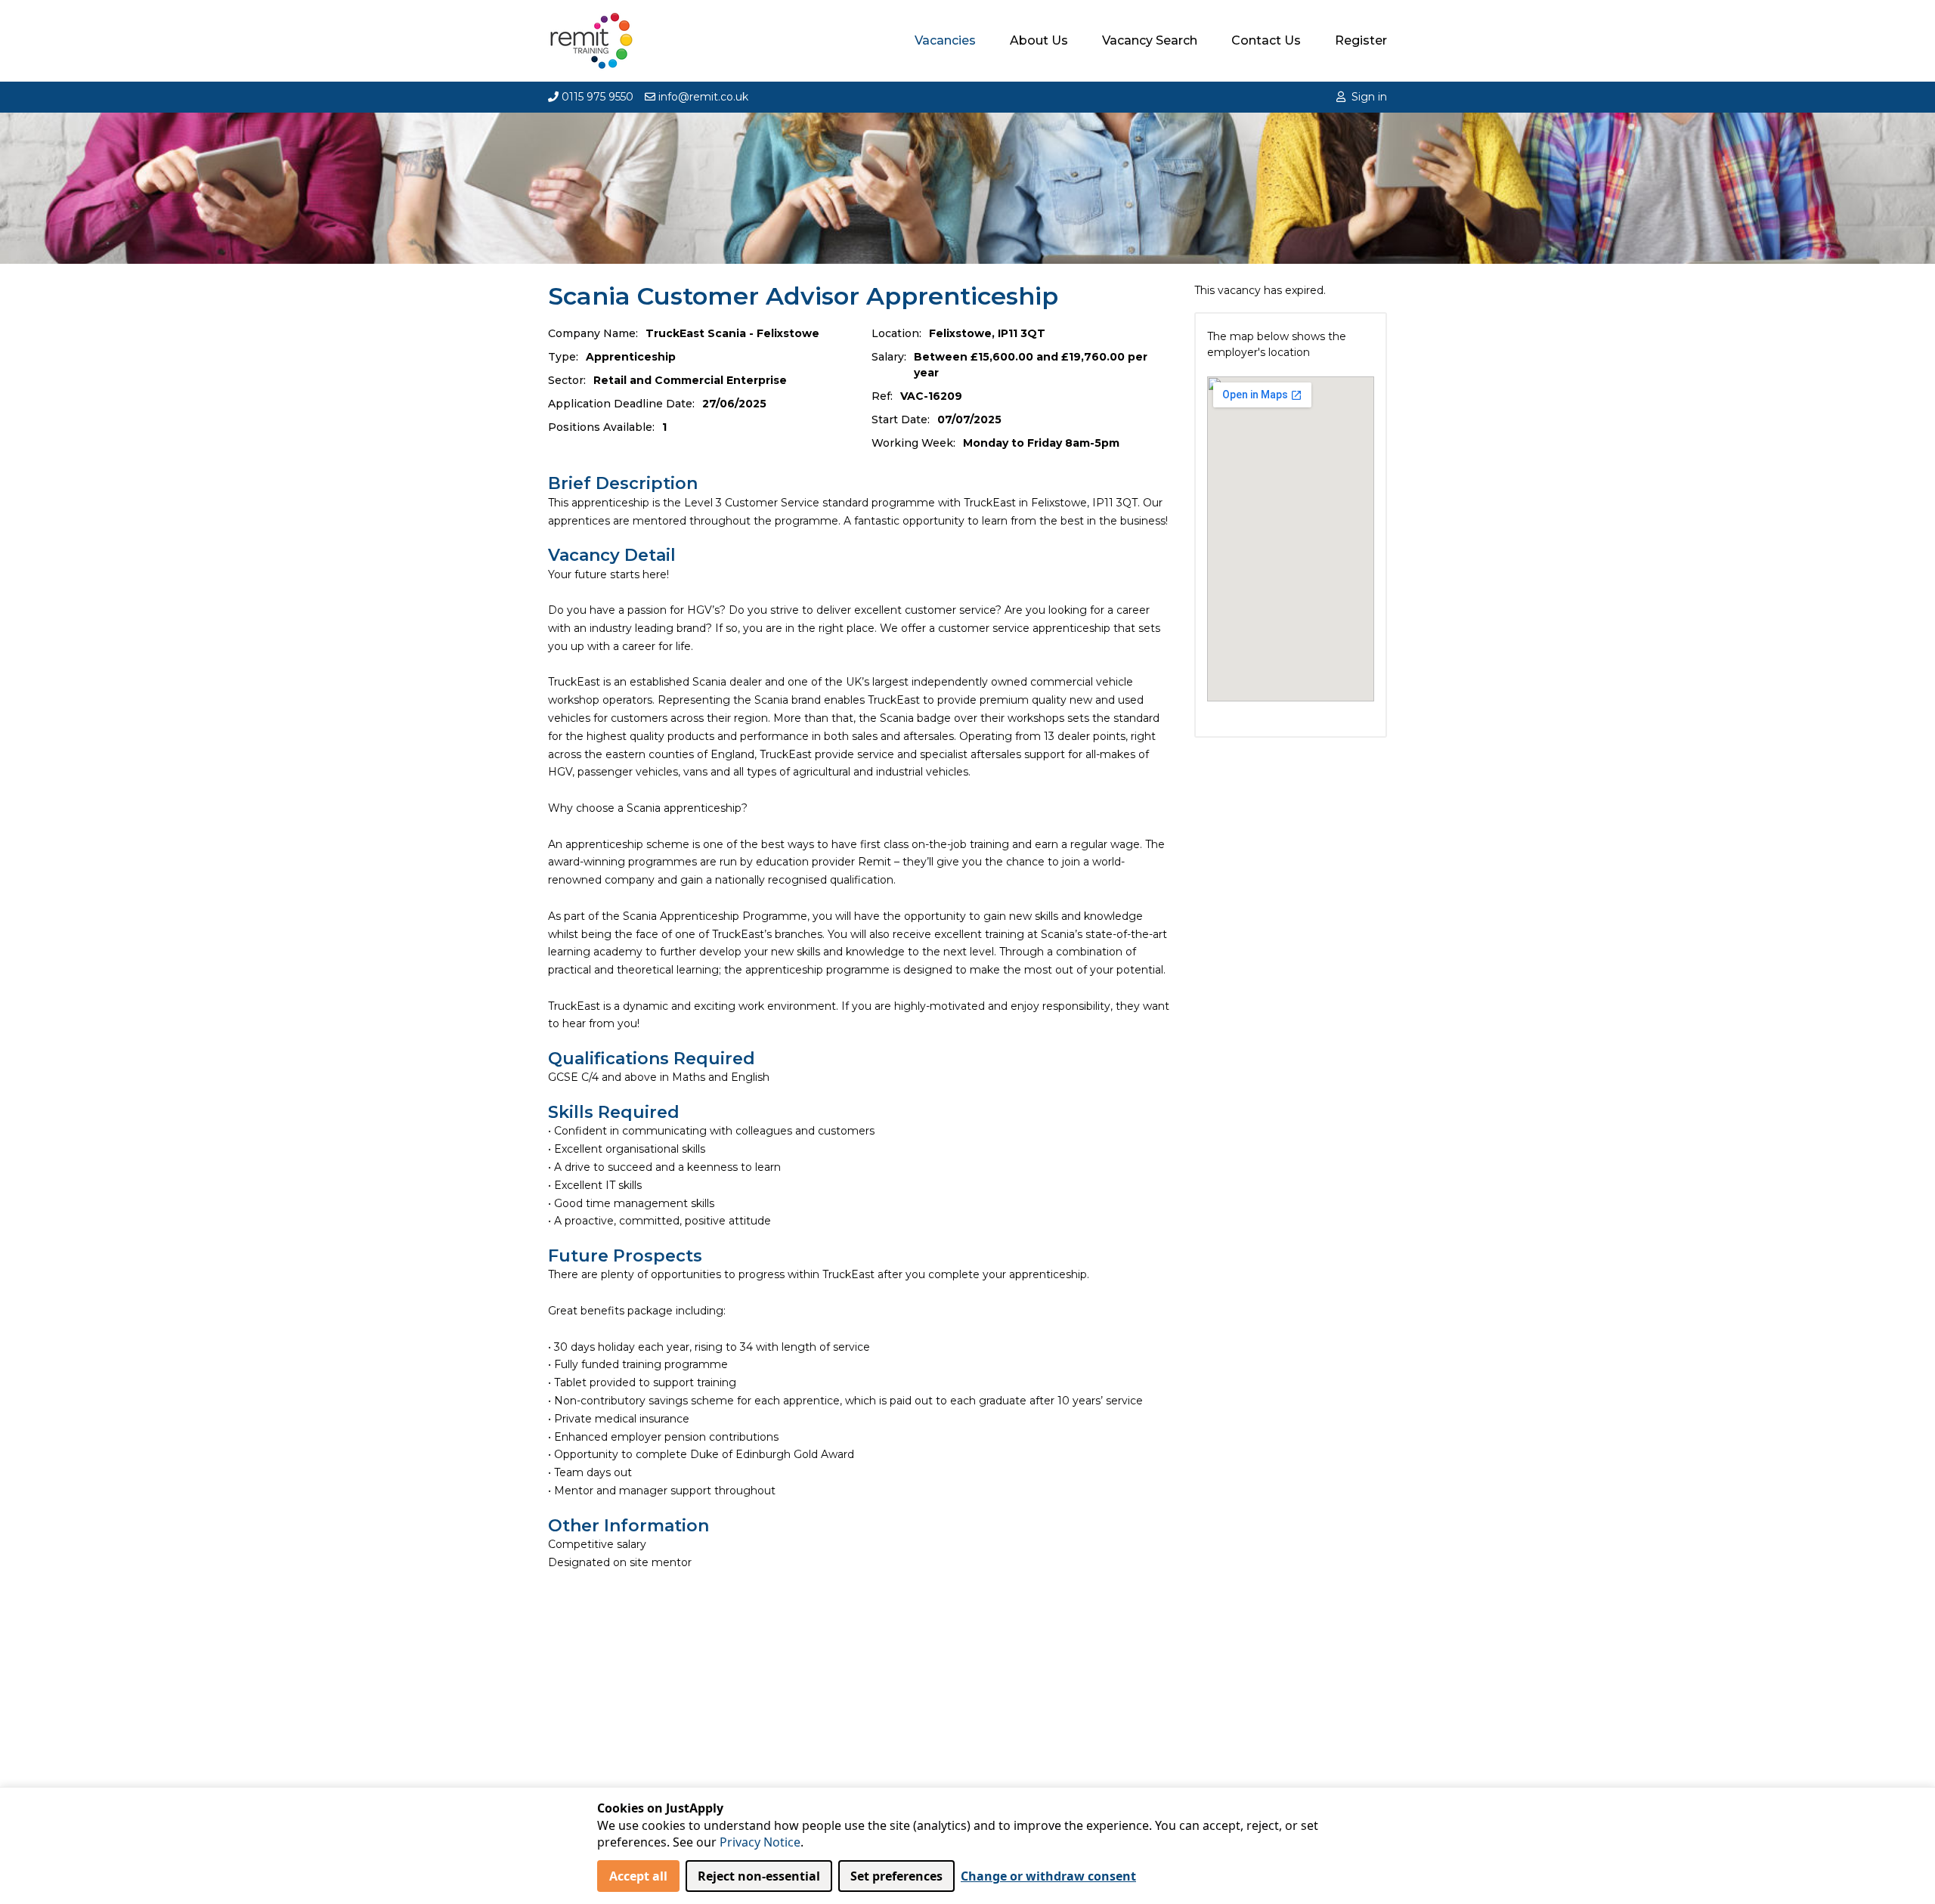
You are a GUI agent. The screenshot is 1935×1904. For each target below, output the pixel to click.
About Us (1039, 40)
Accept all (638, 1876)
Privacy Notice (760, 1842)
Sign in (1369, 97)
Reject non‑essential (759, 1876)
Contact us (1266, 40)
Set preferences (896, 1876)
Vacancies (945, 40)
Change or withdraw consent (1048, 1876)
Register (1361, 40)
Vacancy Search (1150, 40)
